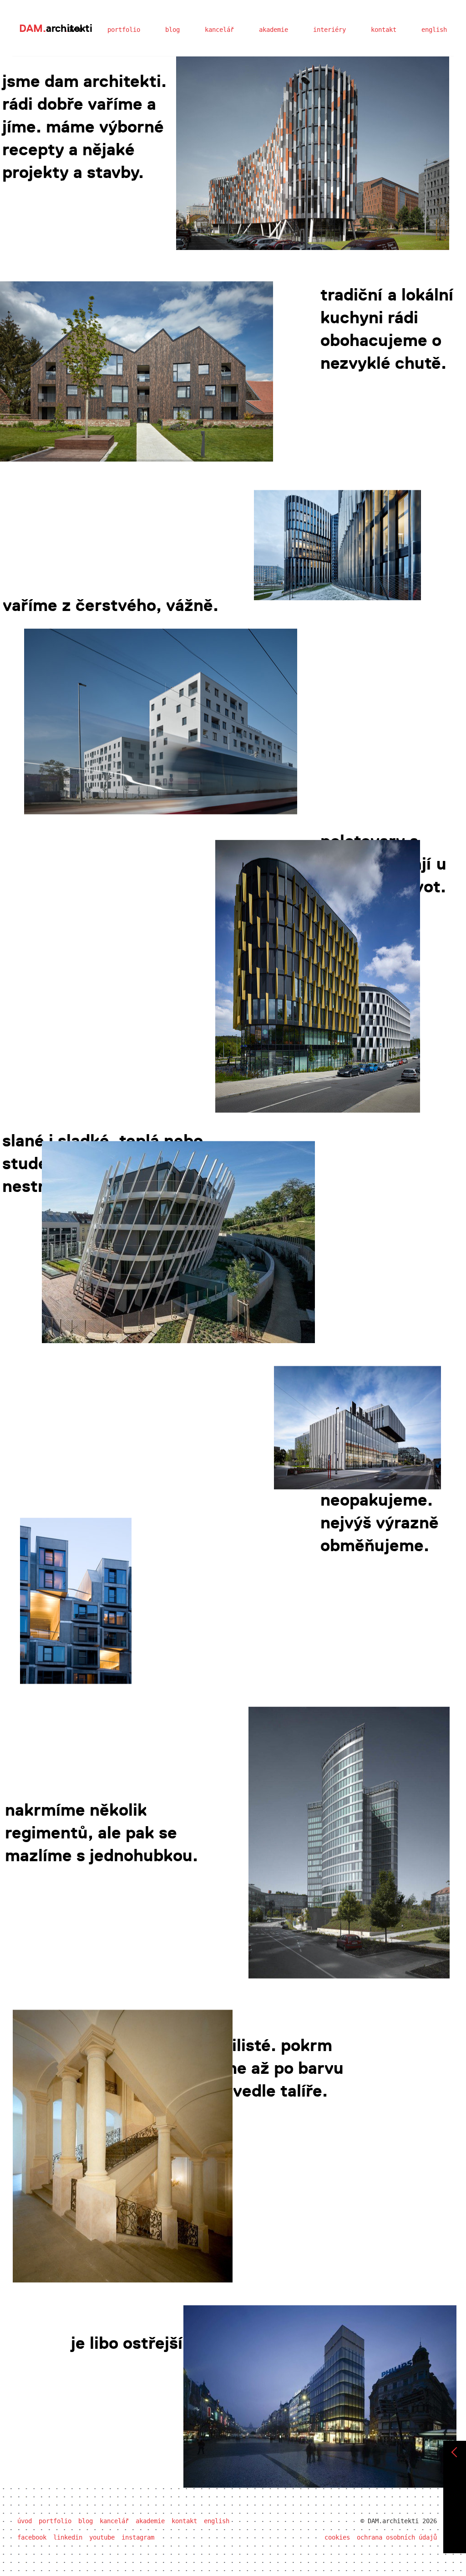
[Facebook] (455, 2489)
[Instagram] (455, 2537)
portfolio (124, 30)
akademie (274, 30)
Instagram (138, 2537)
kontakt (384, 30)
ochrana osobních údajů (397, 2537)
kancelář (219, 30)
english (434, 30)
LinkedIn (68, 2537)
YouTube (102, 2537)
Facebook (32, 2537)
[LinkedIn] (455, 2505)
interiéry (329, 30)
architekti (56, 28)
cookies (337, 2537)
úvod (25, 2521)
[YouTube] (455, 2521)
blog (172, 30)
